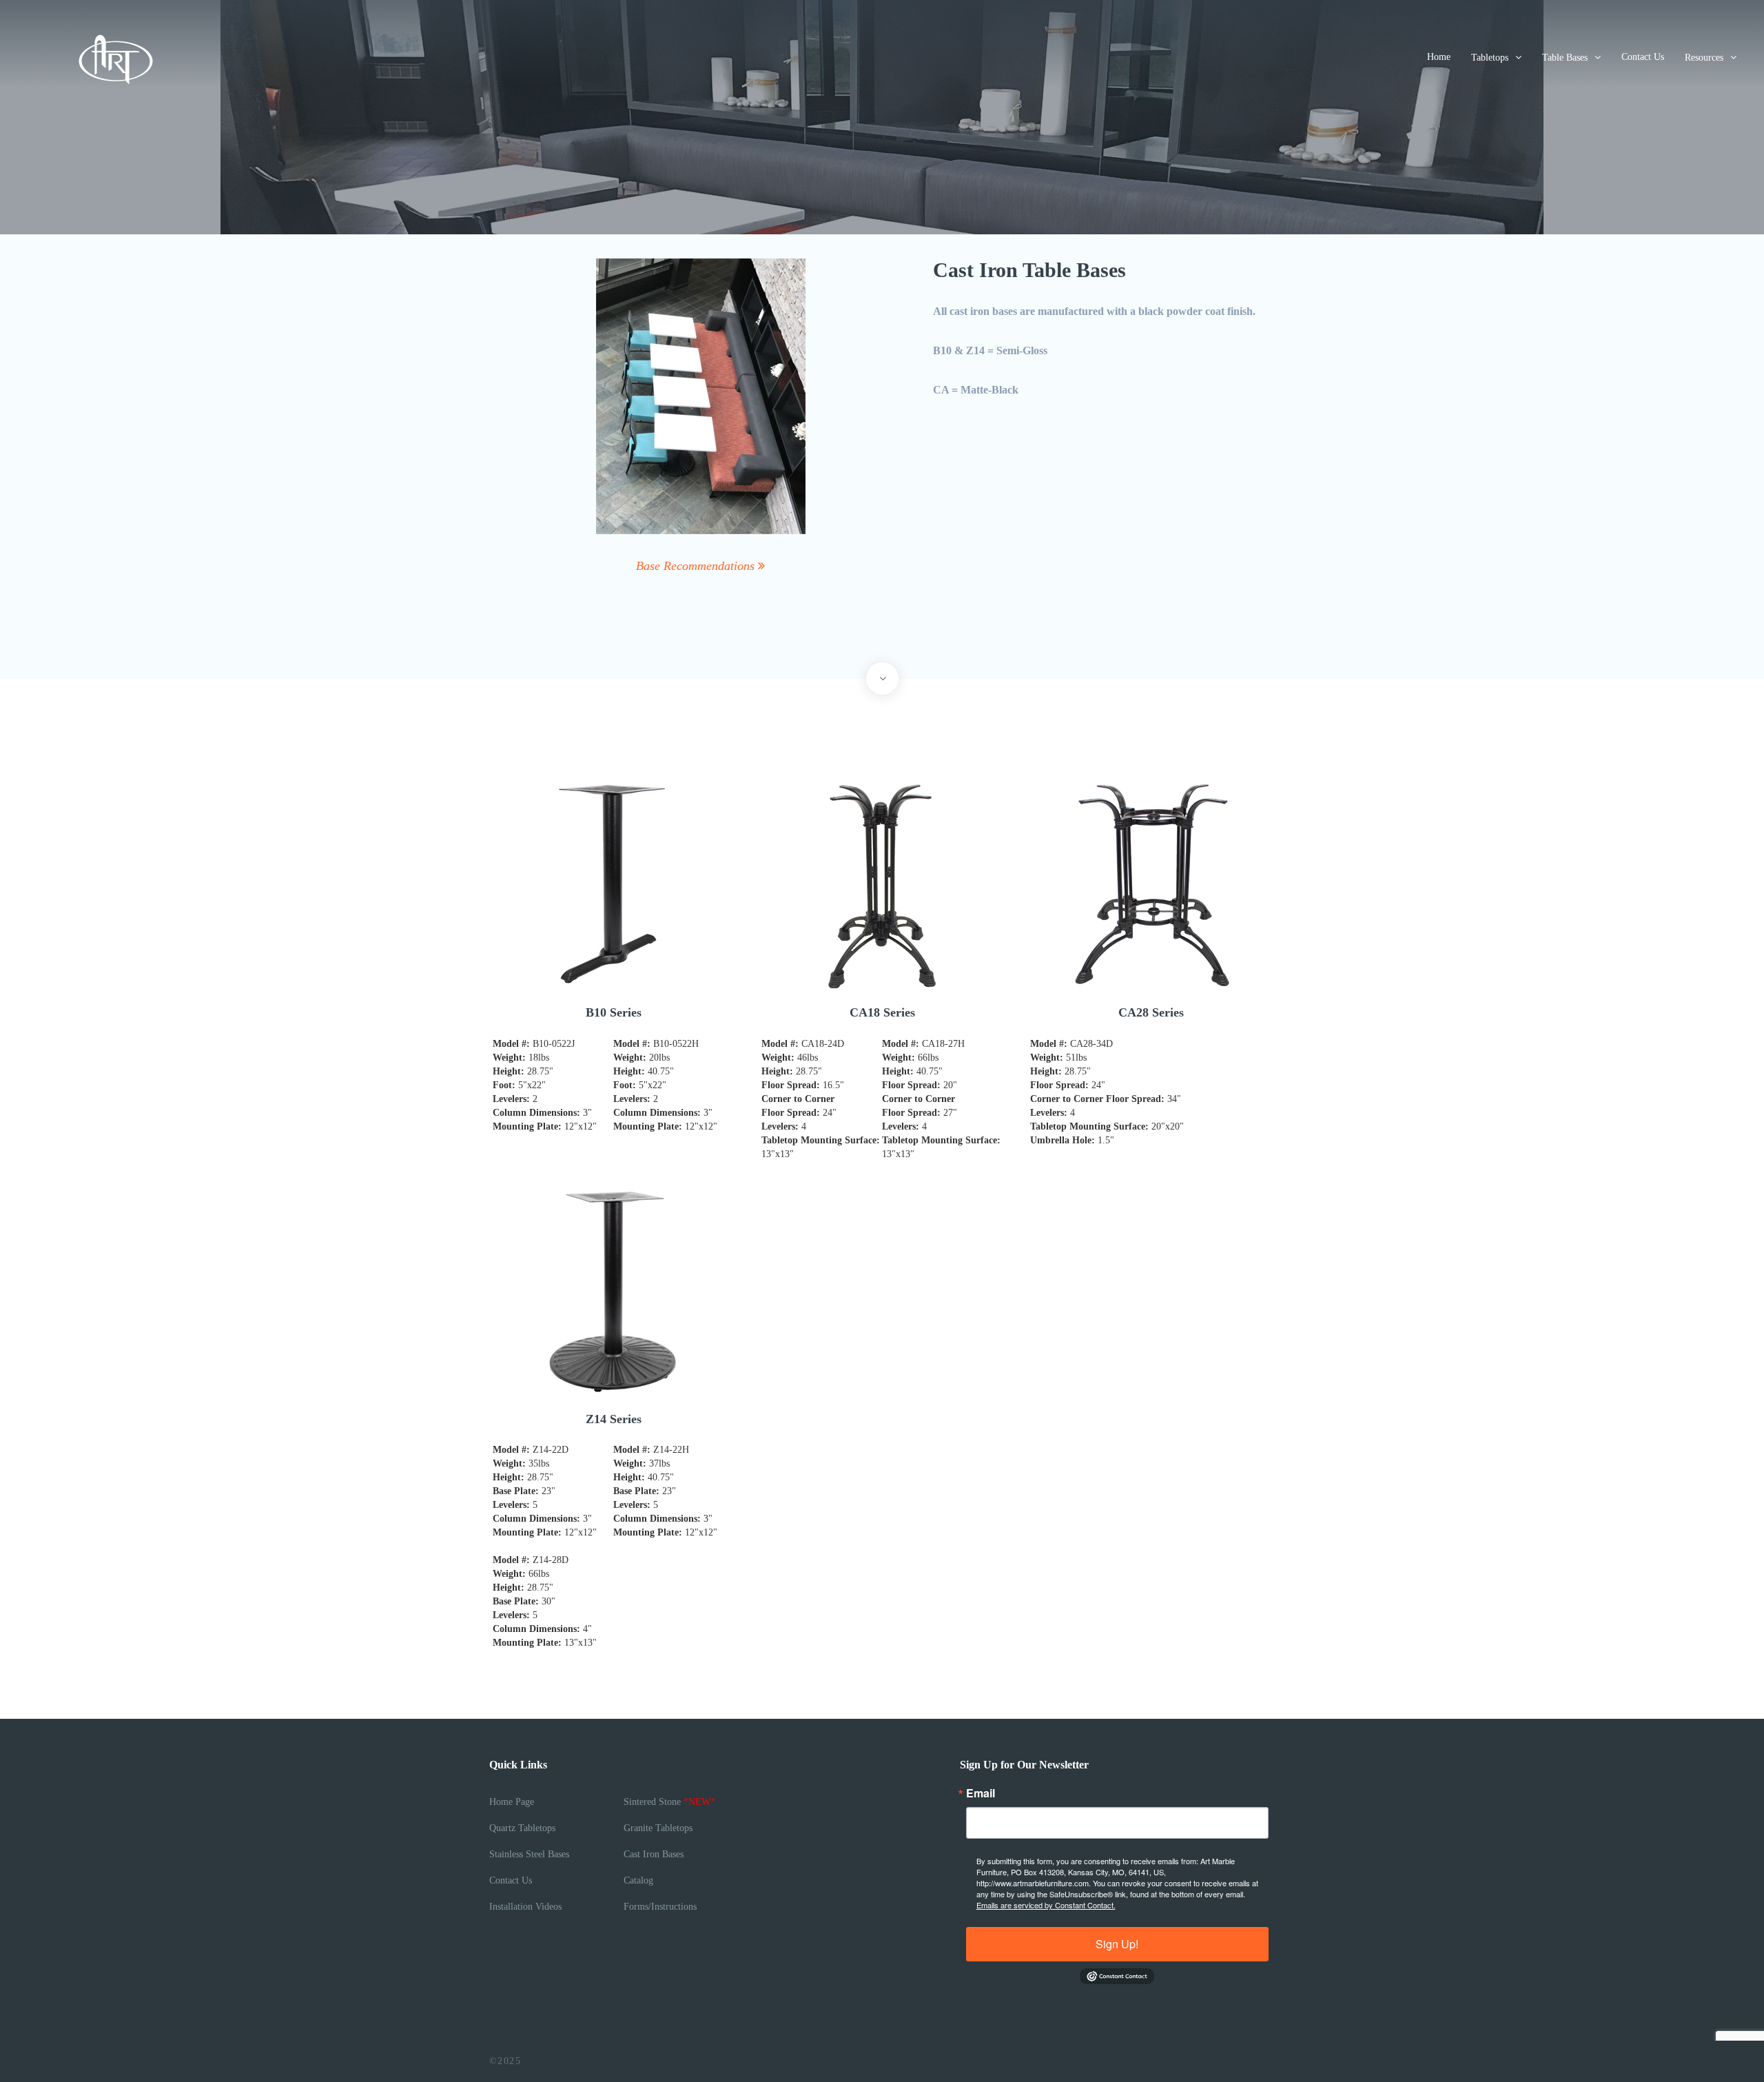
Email (981, 1793)
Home (1439, 57)
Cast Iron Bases (654, 1854)
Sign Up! (1117, 1944)
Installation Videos (525, 1907)
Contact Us (1643, 57)
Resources (1704, 58)
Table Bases (1565, 58)
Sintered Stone (669, 1802)
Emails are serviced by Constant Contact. (1046, 1905)
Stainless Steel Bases (529, 1854)
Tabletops (1490, 58)
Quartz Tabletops (522, 1828)
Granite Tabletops (658, 1828)
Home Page (512, 1802)
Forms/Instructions (660, 1907)
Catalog (638, 1880)
